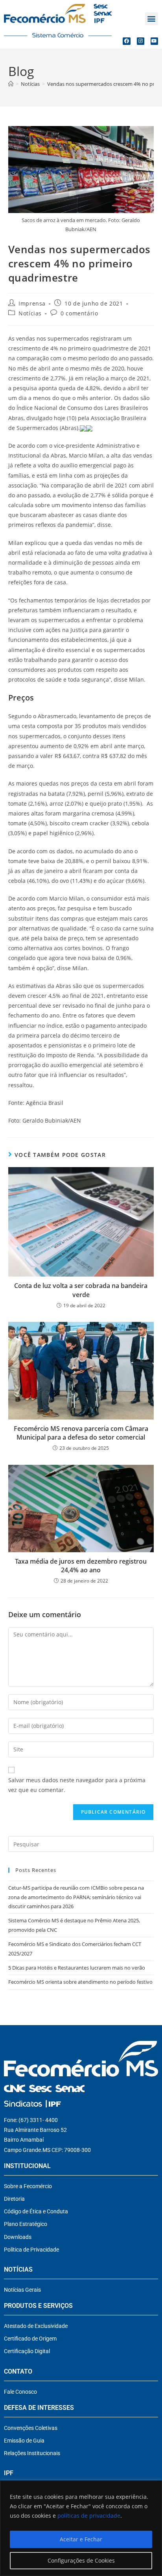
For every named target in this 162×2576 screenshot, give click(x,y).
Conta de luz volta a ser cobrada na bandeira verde (81, 1290)
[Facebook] (126, 41)
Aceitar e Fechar (81, 2539)
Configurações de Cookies (81, 2560)
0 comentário (79, 313)
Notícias (30, 313)
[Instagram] (141, 41)
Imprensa (32, 303)
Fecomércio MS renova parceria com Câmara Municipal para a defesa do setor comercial (81, 1433)
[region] (81, 2528)
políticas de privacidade (89, 2516)
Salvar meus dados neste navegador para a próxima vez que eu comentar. (77, 1785)
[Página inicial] (11, 84)
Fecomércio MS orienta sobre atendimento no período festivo (80, 1982)
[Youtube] (154, 41)
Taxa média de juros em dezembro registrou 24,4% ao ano (81, 1566)
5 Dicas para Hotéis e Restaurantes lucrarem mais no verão (77, 1968)
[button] (152, 19)
